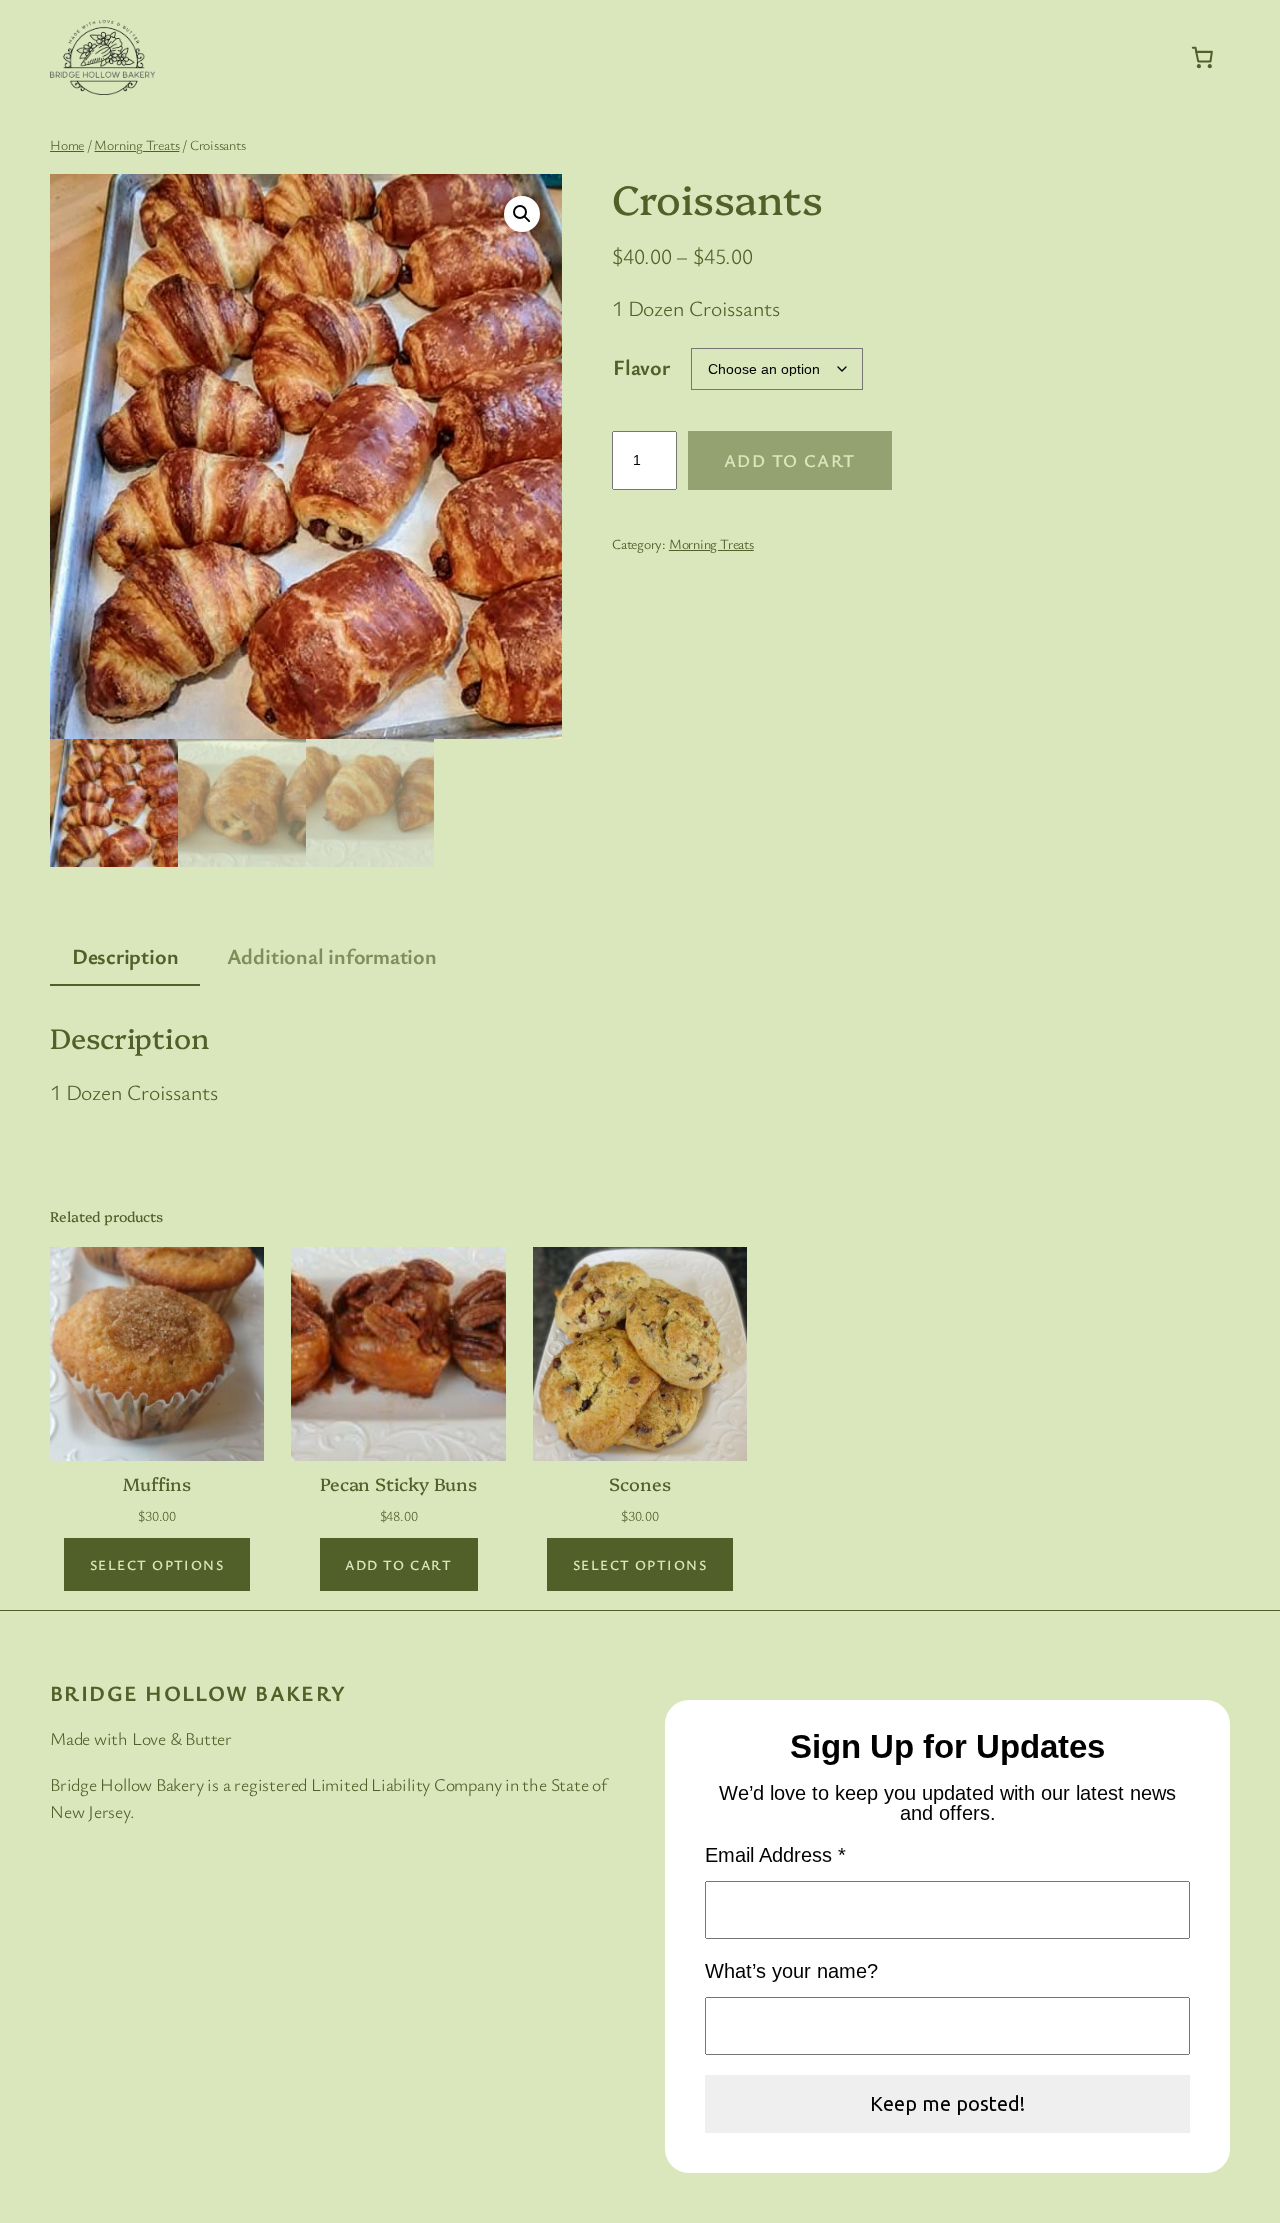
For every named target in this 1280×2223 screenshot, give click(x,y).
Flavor (641, 366)
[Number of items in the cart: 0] (1203, 57)
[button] (522, 214)
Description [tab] (125, 955)
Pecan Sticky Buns (398, 1483)
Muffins (156, 1483)
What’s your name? (791, 1971)
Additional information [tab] (332, 955)
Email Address (775, 1855)
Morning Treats (136, 144)
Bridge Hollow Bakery (198, 1692)
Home (67, 144)
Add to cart (790, 460)
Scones (639, 1483)
